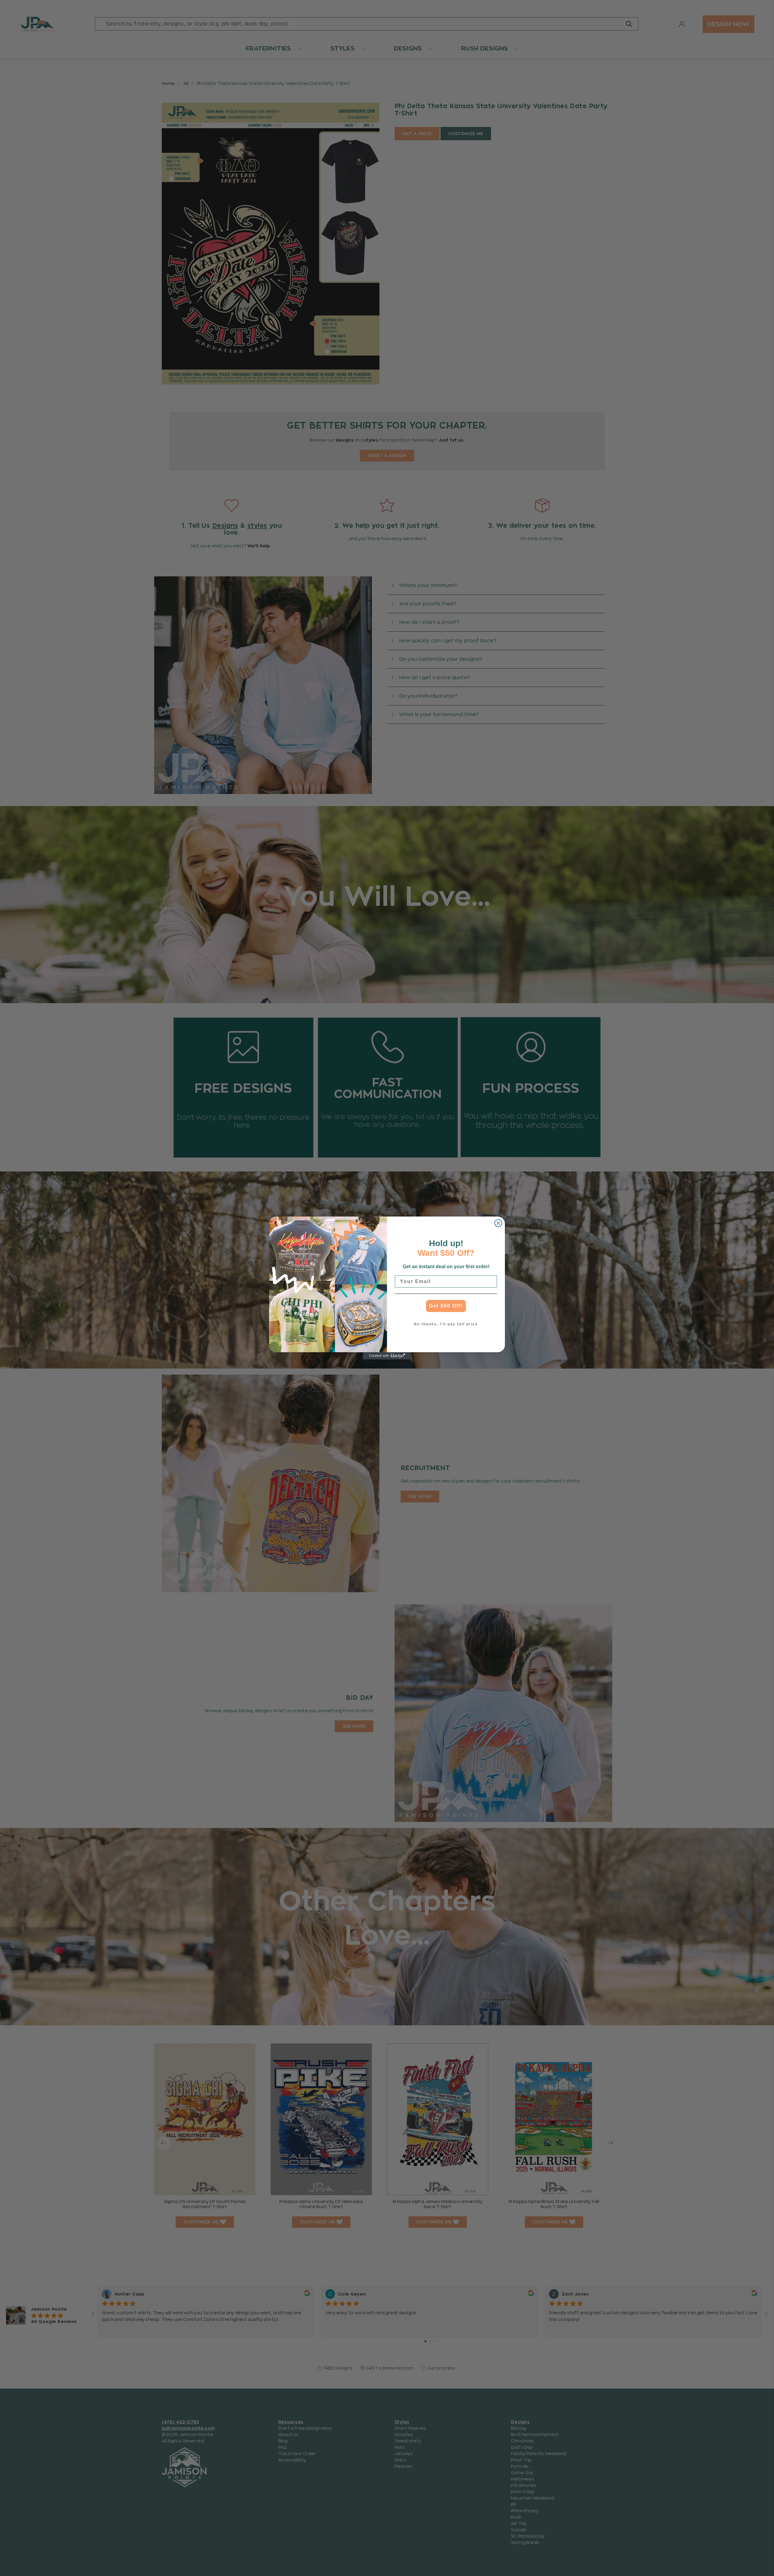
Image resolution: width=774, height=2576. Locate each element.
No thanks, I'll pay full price (446, 1324)
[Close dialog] (498, 1223)
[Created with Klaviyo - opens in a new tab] (387, 1356)
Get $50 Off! (446, 1306)
